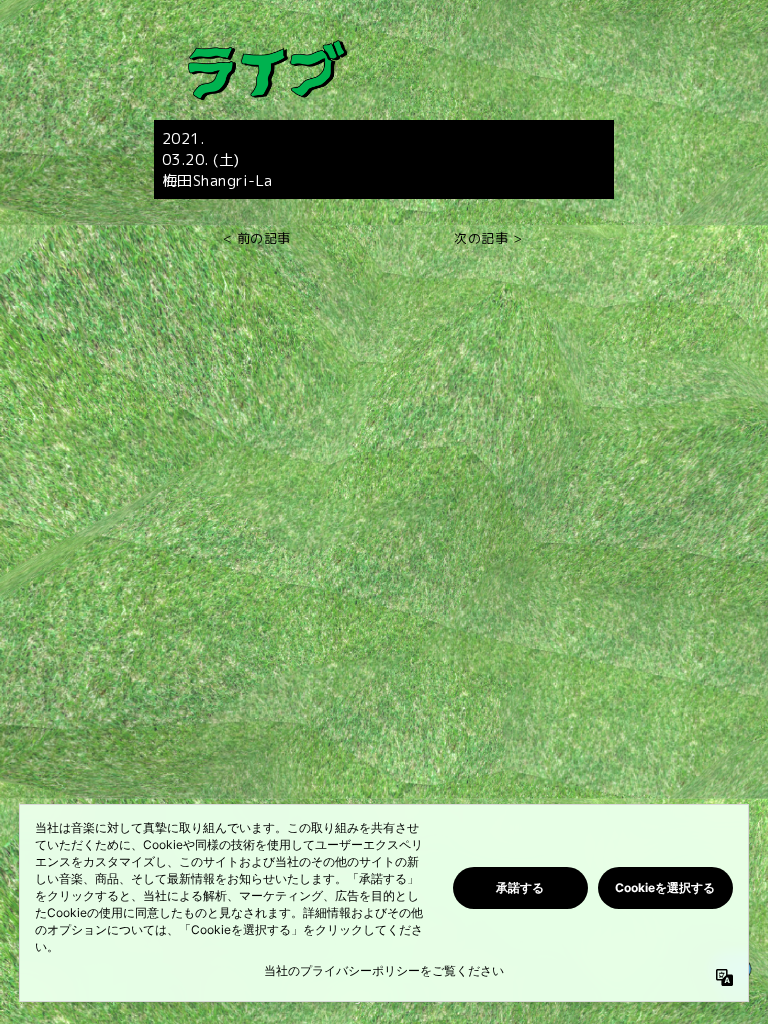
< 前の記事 (257, 239)
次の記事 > (488, 239)
